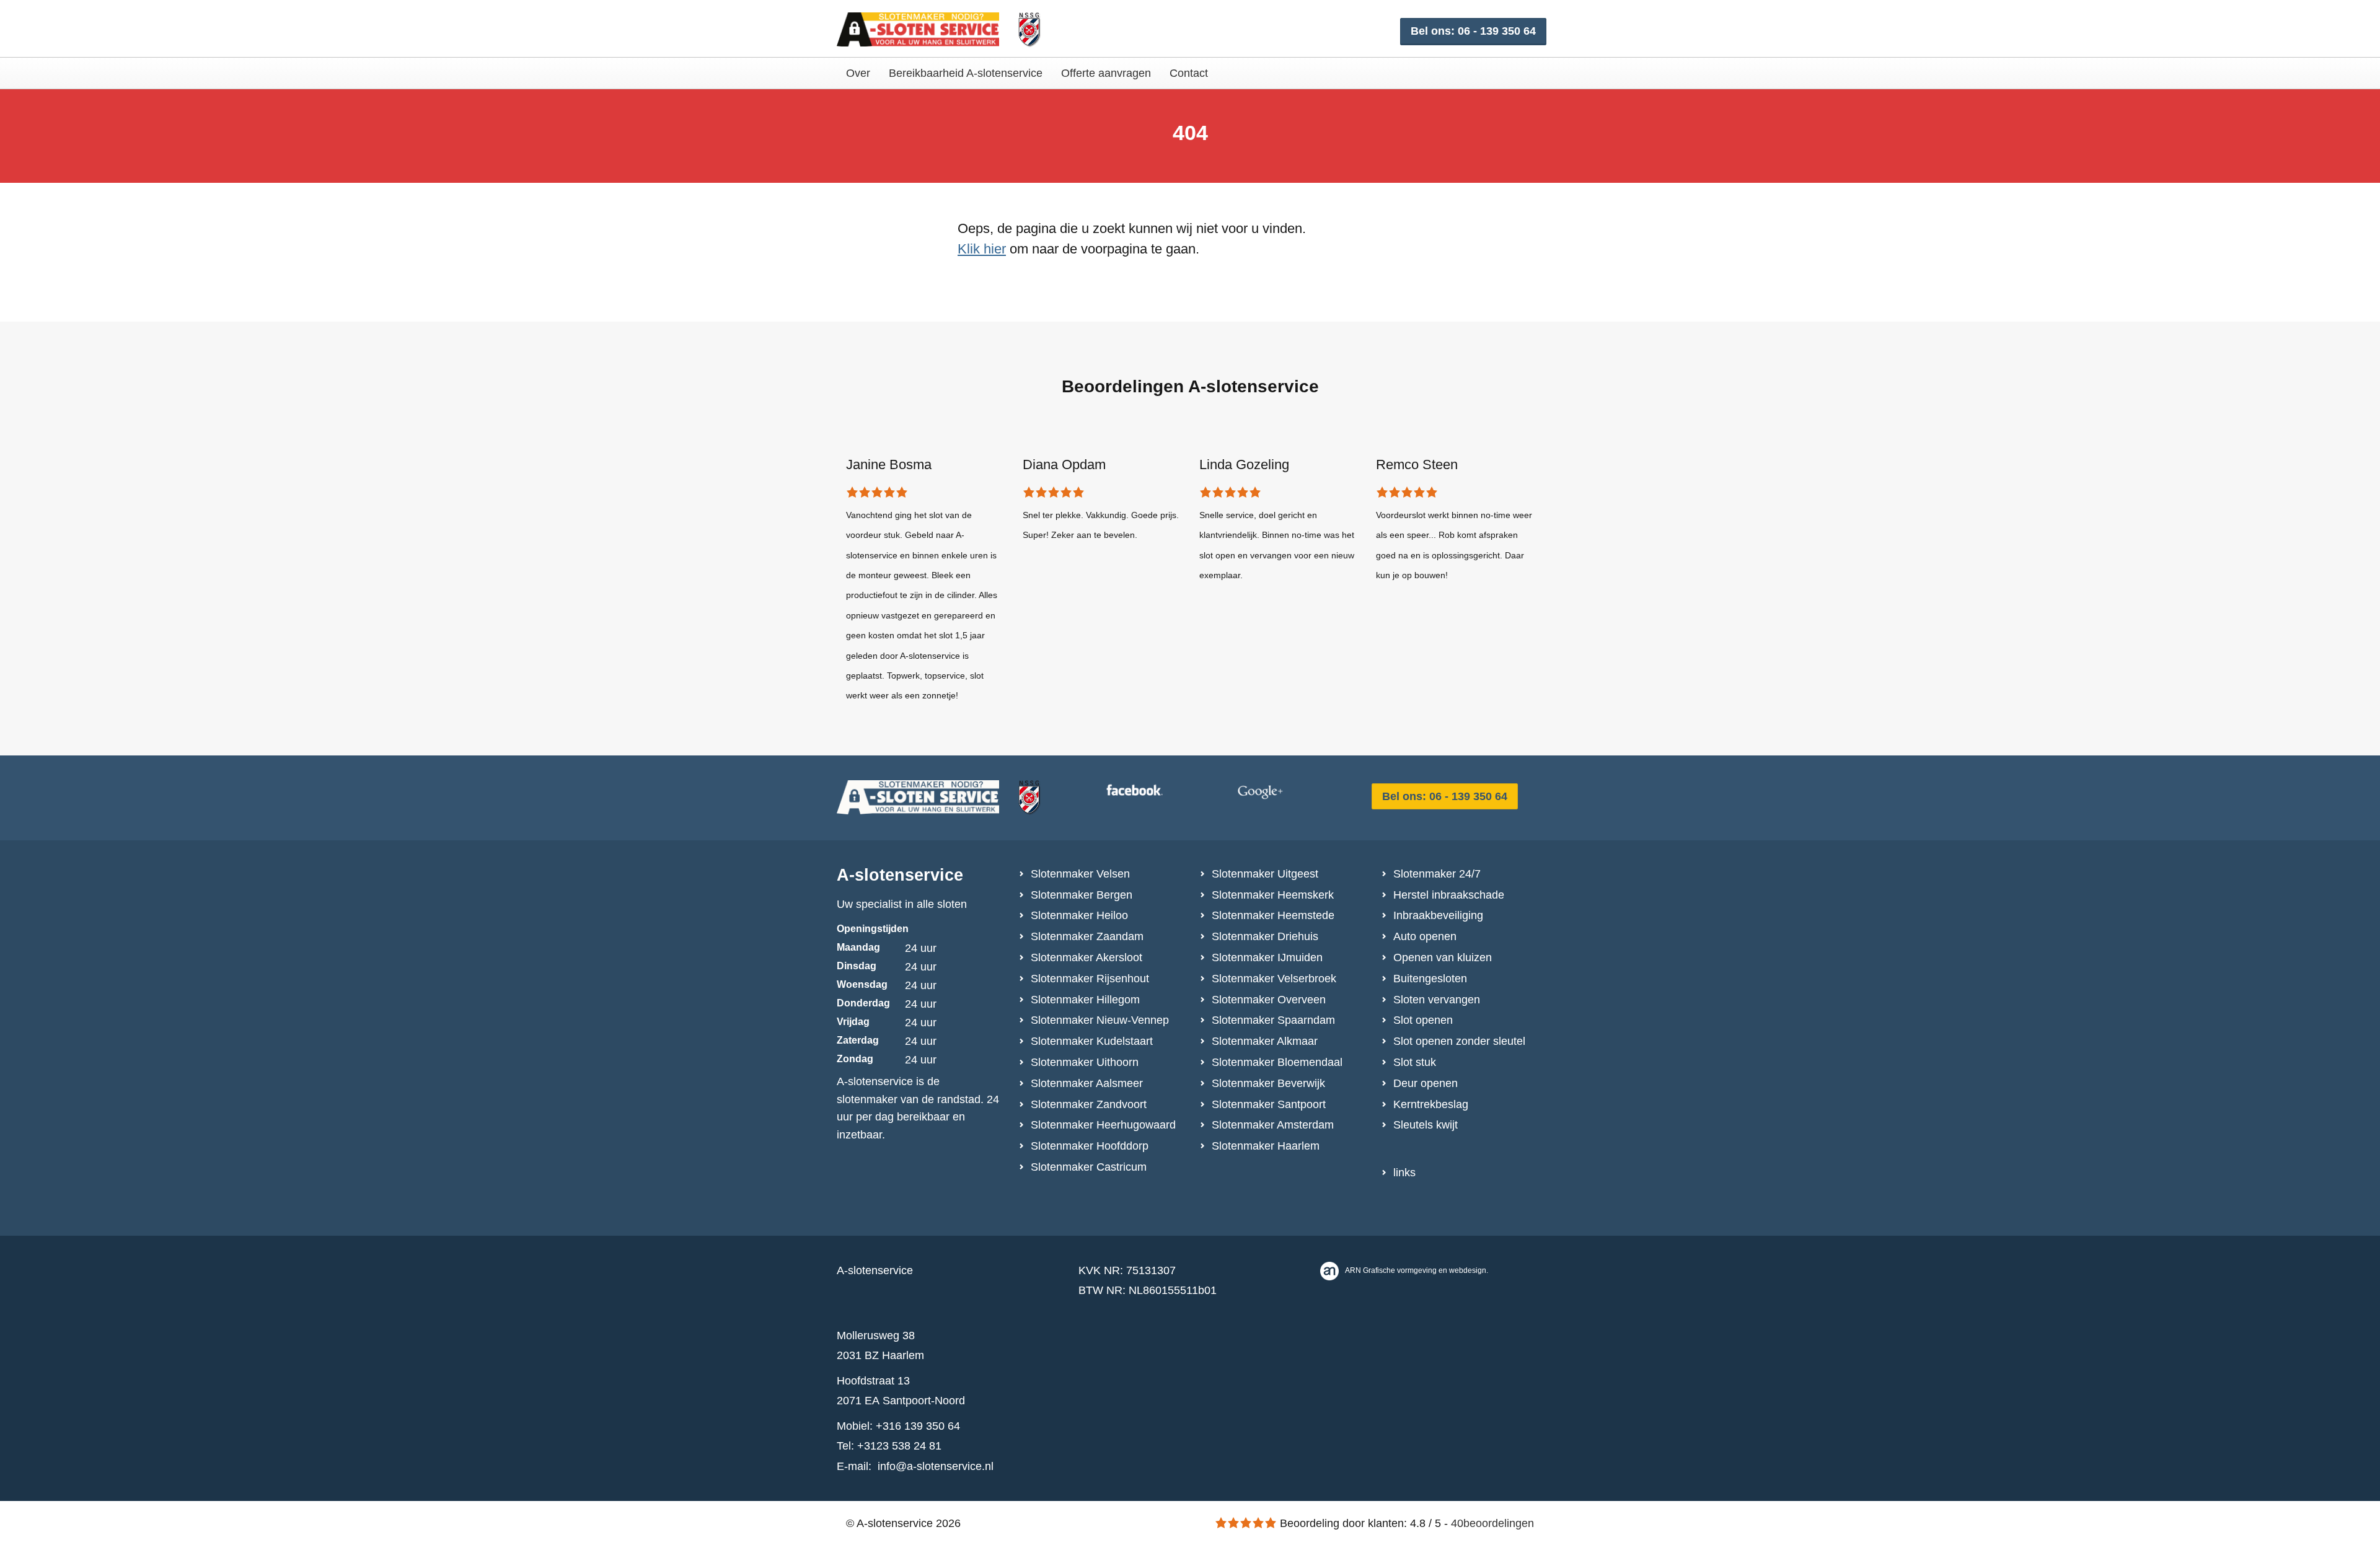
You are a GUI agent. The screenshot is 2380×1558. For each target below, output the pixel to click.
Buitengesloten (1430, 979)
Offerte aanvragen (1106, 73)
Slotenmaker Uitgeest (1265, 874)
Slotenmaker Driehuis (1265, 936)
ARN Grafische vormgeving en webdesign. (1417, 1270)
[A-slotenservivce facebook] (1168, 793)
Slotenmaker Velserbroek (1274, 979)
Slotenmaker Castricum (1089, 1167)
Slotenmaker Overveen (1269, 1000)
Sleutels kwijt (1426, 1125)
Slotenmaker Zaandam (1087, 936)
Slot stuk (1415, 1062)
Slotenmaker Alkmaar (1265, 1041)
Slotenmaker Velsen (1080, 874)
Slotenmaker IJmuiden (1267, 957)
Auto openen (1425, 936)
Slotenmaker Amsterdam (1273, 1125)
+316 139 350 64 (918, 1426)
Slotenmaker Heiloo (1079, 915)
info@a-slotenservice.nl (936, 1466)
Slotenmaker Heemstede (1273, 915)
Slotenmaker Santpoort (1269, 1104)
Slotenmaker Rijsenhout (1090, 979)
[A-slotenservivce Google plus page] (1298, 793)
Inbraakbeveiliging (1438, 915)
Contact (1189, 73)
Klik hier (982, 249)
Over (858, 73)
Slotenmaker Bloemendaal (1277, 1062)
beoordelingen (1492, 1523)
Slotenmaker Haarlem (1266, 1146)
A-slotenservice (900, 875)
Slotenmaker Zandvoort (1089, 1104)
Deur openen (1426, 1083)
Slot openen (1423, 1020)
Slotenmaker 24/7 (1437, 874)
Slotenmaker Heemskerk (1273, 895)
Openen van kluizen (1443, 957)
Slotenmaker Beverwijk (1268, 1083)
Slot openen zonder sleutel (1459, 1041)
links (1404, 1173)
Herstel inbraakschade (1449, 895)
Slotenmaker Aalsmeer (1087, 1083)
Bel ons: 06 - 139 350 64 (1473, 31)
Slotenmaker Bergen (1082, 895)
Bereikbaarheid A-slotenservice (966, 73)
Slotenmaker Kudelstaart (1092, 1041)
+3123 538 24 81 (899, 1446)
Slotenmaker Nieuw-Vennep (1100, 1020)
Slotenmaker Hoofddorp (1090, 1146)
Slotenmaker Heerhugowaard (1103, 1125)
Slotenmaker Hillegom (1085, 1000)
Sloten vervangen (1437, 1000)
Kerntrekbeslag (1431, 1104)
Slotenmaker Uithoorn (1085, 1062)
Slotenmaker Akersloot (1086, 957)
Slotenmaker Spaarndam (1273, 1020)
